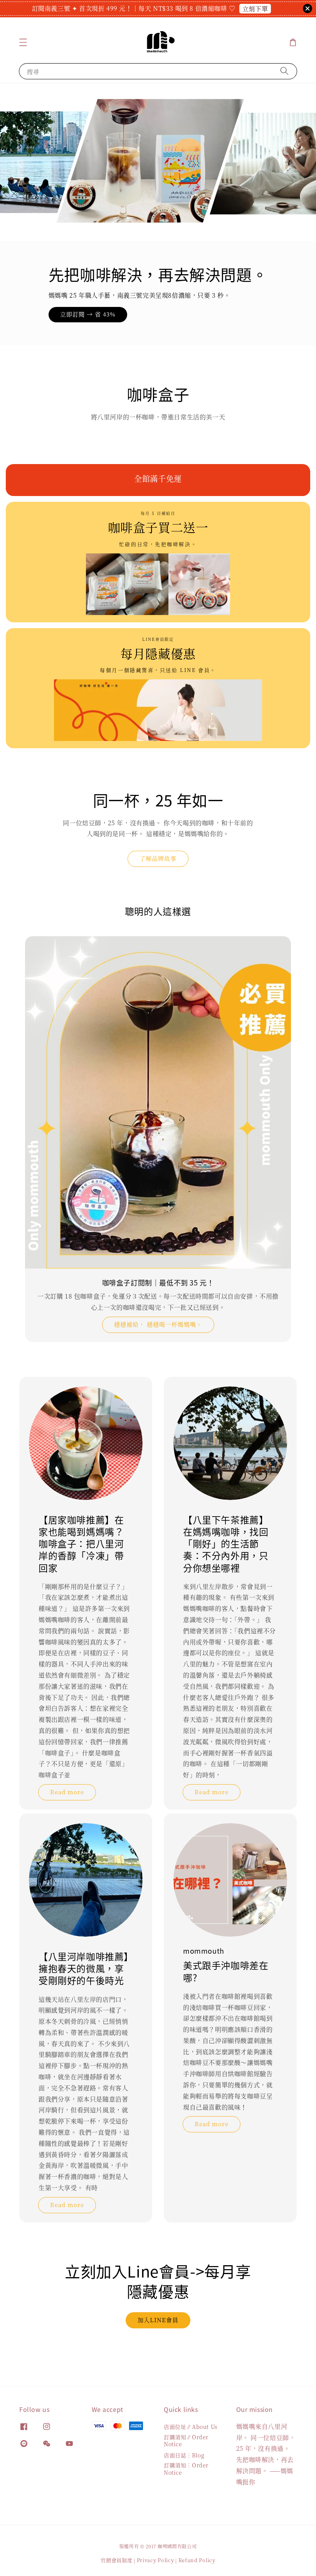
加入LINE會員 (158, 2320)
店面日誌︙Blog (184, 2455)
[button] (23, 42)
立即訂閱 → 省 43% (88, 314)
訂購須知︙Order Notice (186, 2469)
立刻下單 (255, 9)
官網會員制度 (116, 2560)
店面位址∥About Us (191, 2427)
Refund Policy (197, 2560)
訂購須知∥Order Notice (186, 2440)
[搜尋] (284, 71)
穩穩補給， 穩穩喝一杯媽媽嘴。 (158, 1324)
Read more (67, 1792)
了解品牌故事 (158, 858)
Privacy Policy (155, 2560)
